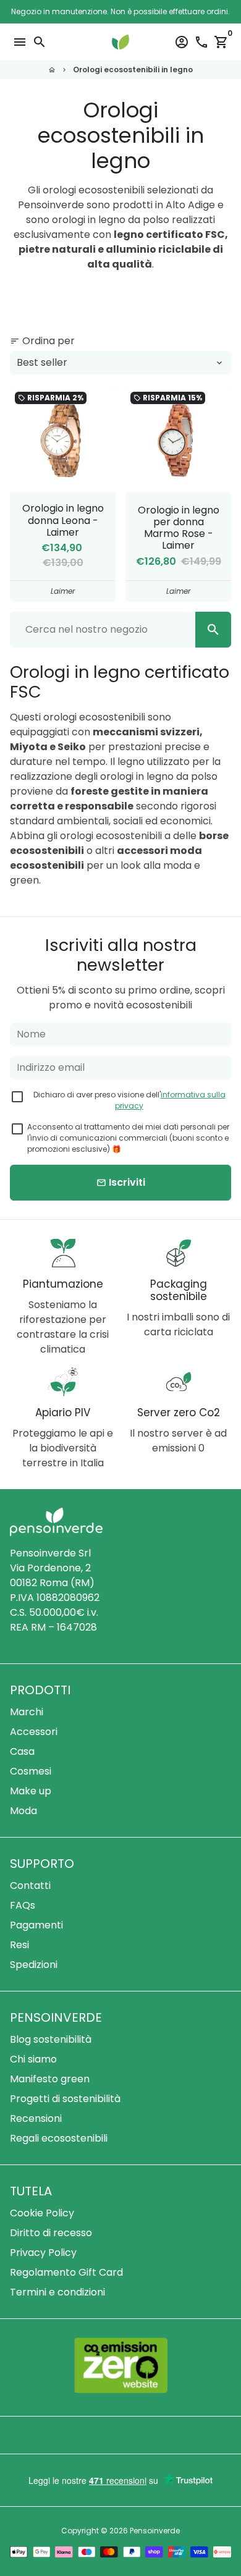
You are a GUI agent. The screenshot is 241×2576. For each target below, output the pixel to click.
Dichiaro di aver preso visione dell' (129, 1100)
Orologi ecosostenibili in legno (133, 70)
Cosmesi (31, 1771)
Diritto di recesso (51, 2233)
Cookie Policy (42, 2213)
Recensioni (36, 2118)
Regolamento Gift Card (66, 2272)
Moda (23, 1811)
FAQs (23, 1905)
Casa (22, 1751)
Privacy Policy (43, 2253)
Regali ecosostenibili (59, 2138)
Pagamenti (36, 1925)
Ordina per (42, 341)
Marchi (27, 1712)
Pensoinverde (155, 2531)
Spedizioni (34, 1965)
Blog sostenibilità (51, 2039)
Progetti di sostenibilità (65, 2099)
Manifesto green (50, 2079)
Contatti (30, 1886)
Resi (19, 1945)
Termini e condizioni (57, 2292)
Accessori (34, 1732)
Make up (31, 1791)
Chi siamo (33, 2059)
